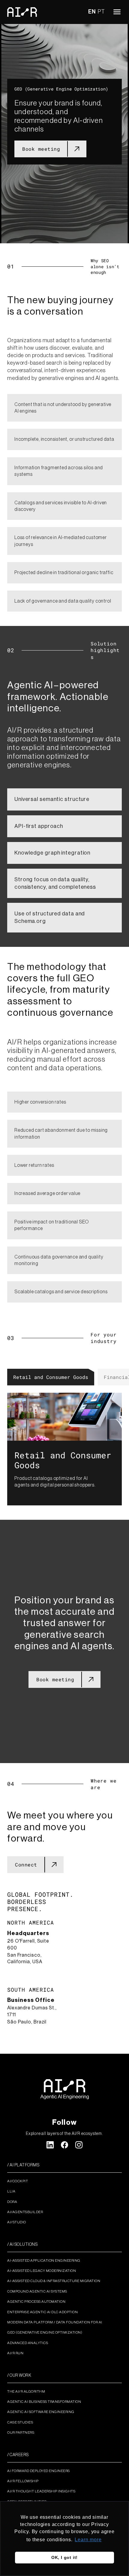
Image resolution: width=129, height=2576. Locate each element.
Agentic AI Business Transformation (44, 2402)
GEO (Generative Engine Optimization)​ (45, 2332)
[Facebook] (64, 2145)
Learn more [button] (88, 2540)
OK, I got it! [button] (64, 2557)
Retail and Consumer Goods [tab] (51, 1377)
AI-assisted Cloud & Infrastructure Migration (54, 2281)
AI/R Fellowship (23, 2481)
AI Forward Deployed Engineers (39, 2471)
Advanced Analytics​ (28, 2343)
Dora (12, 2202)
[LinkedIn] (50, 2145)
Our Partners (21, 2432)
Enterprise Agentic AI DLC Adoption (42, 2312)
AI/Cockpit (18, 2181)
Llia (11, 2191)
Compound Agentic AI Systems (37, 2291)
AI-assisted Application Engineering (44, 2260)
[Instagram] (79, 2145)
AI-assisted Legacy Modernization (42, 2271)
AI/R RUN (15, 2353)
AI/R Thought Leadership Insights (41, 2491)
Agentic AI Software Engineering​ (41, 2412)
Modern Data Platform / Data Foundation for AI (55, 2322)
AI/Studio (17, 2222)
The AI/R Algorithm (26, 2391)
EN (92, 12)
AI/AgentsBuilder (25, 2212)
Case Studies (20, 2422)
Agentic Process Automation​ (36, 2302)
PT (101, 12)
